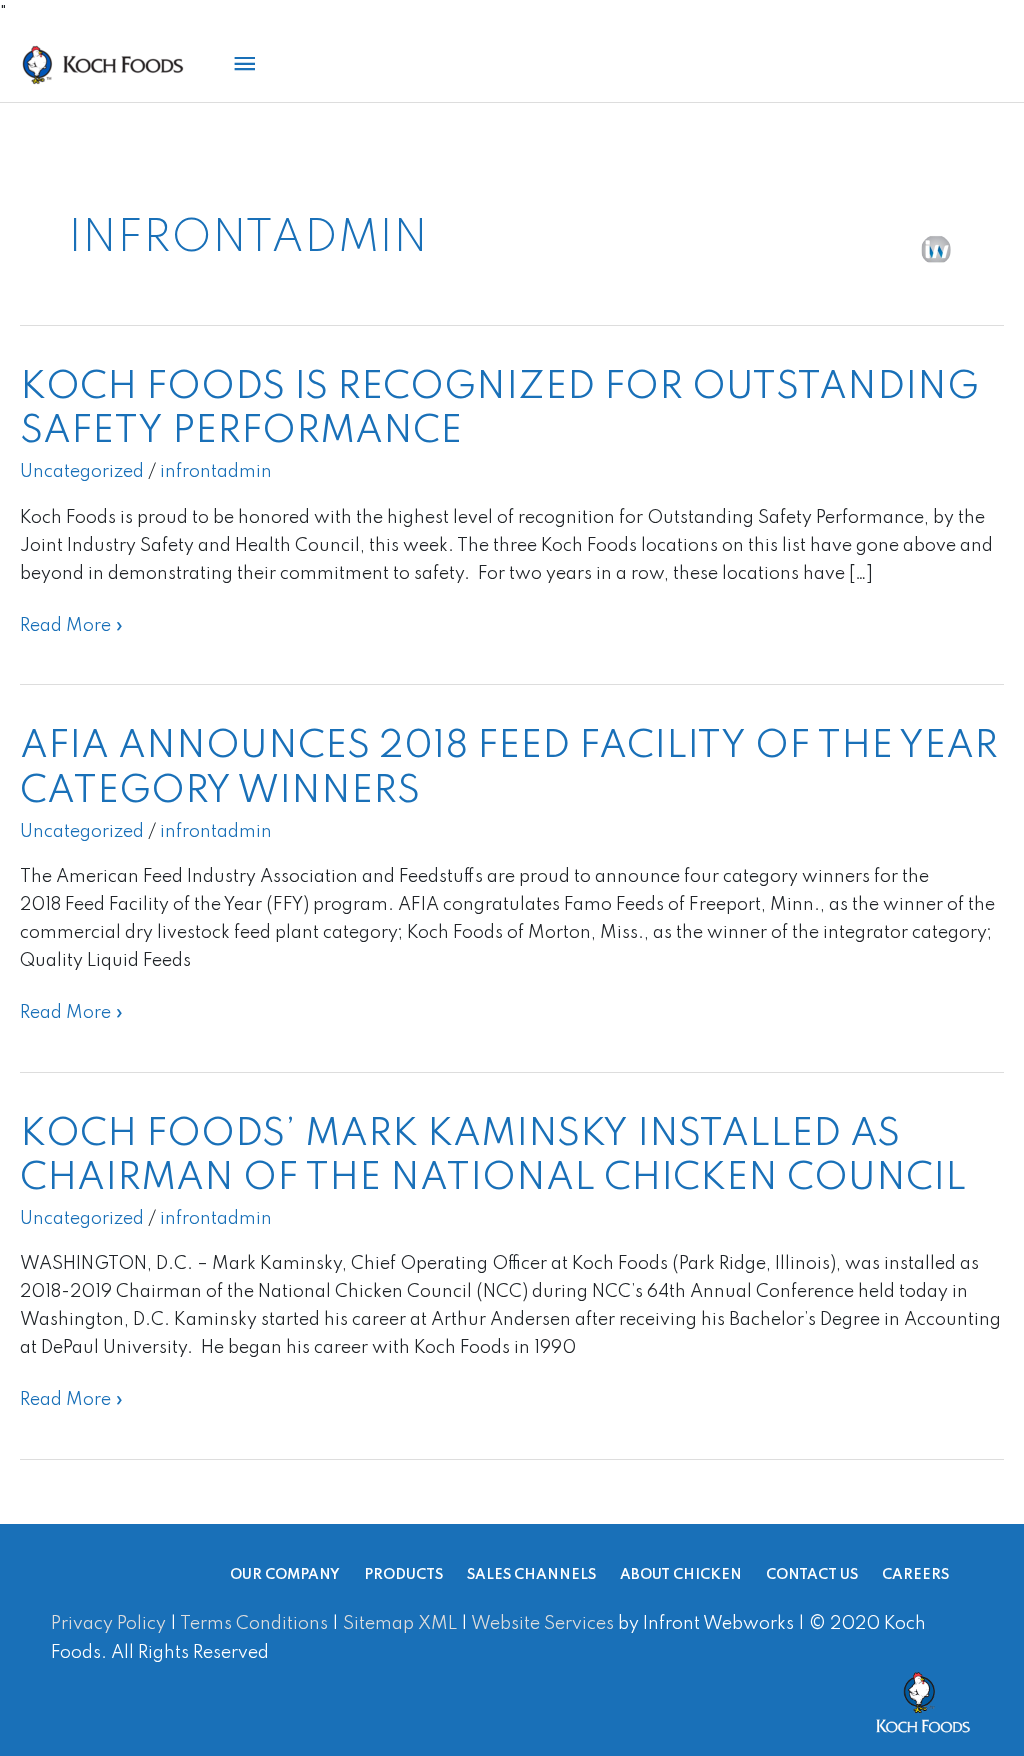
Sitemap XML (400, 1624)
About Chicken (681, 1575)
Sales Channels (531, 1575)
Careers (915, 1575)
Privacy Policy (108, 1624)
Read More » (72, 623)
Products (403, 1575)
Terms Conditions (254, 1624)
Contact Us (812, 1575)
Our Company (285, 1575)
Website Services (542, 1624)
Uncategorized (82, 472)
